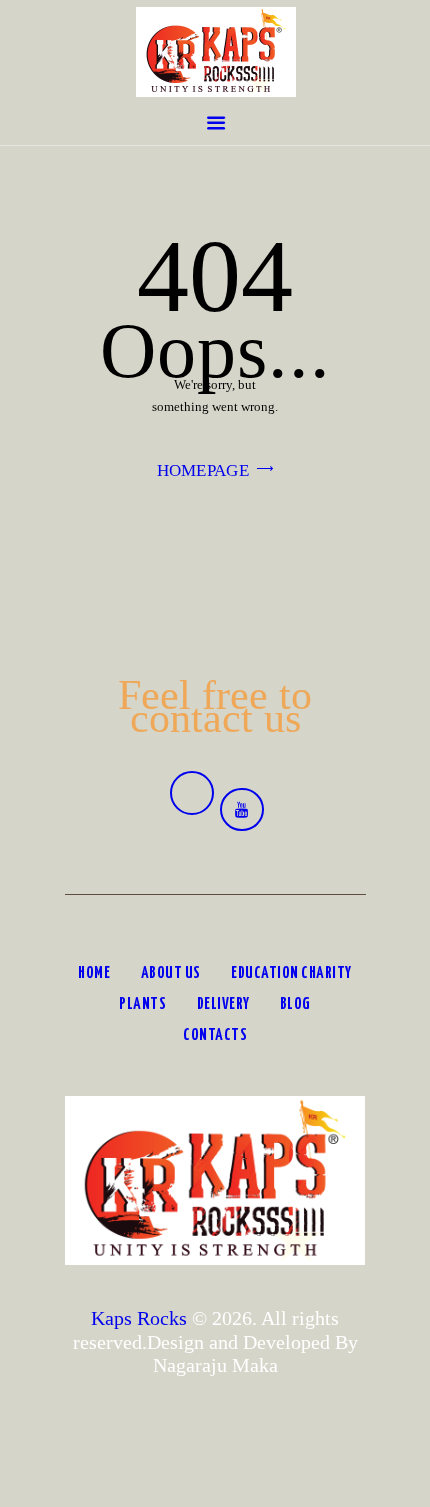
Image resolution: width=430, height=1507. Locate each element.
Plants (142, 1004)
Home (94, 973)
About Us (171, 973)
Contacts (215, 1035)
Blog (295, 1004)
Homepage (203, 470)
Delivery (223, 1004)
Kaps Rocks (139, 1318)
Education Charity (291, 973)
